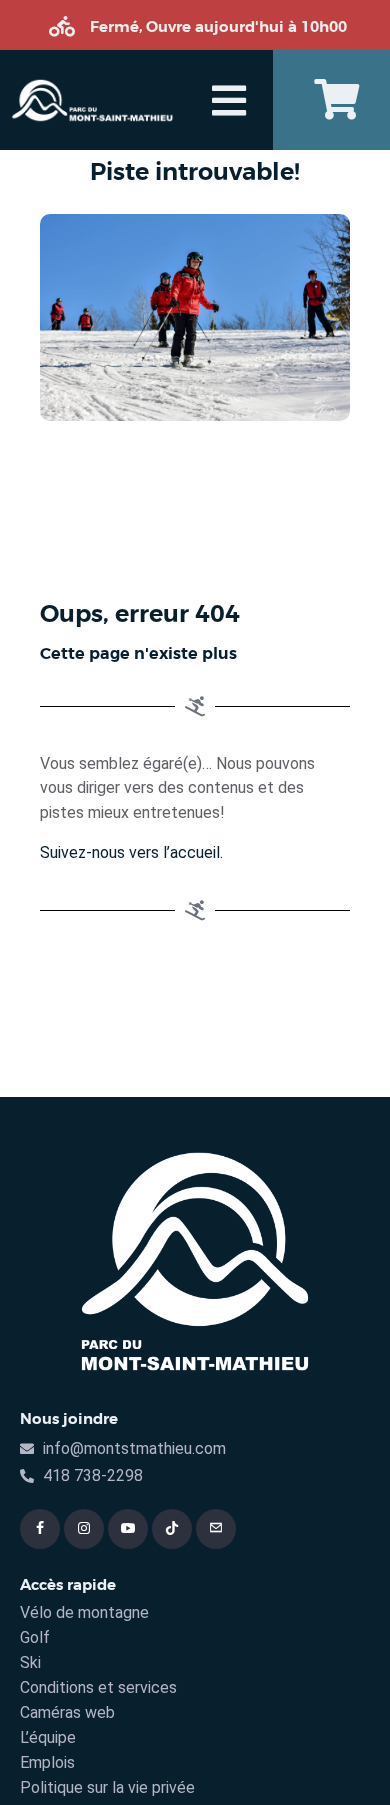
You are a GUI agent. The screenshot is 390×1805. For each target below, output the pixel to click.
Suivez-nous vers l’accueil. (131, 852)
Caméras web (67, 1712)
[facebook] (40, 1529)
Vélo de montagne (84, 1612)
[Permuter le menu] (229, 100)
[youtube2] (128, 1529)
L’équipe (48, 1737)
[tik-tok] (172, 1529)
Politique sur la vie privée (107, 1787)
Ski (30, 1662)
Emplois (47, 1762)
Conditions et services (98, 1687)
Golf (35, 1637)
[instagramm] (84, 1529)
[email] (216, 1529)
